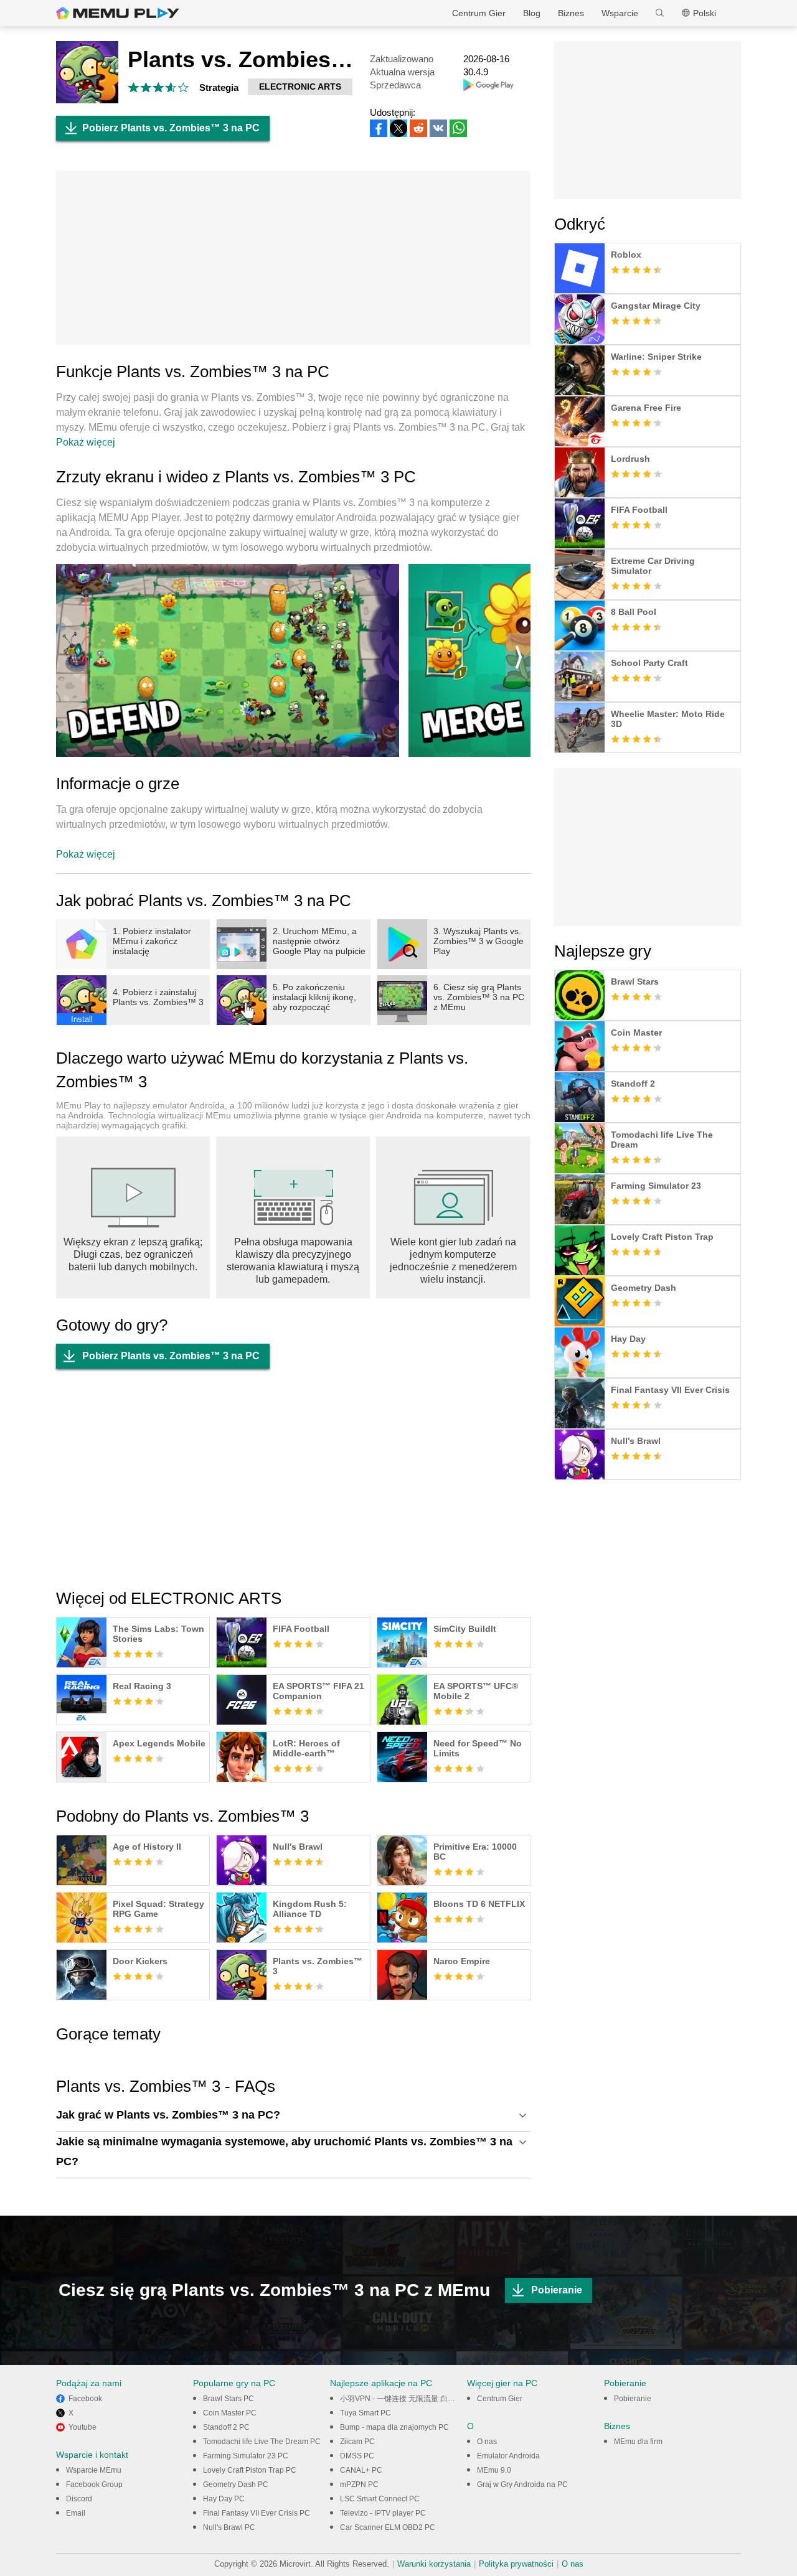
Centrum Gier (479, 13)
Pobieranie (557, 2290)
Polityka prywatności (516, 2564)
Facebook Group (94, 2485)
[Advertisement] (293, 258)
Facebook (85, 2399)
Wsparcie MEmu (94, 2470)
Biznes (571, 13)
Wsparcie (620, 13)
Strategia (219, 87)
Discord (79, 2499)
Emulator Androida (508, 2456)
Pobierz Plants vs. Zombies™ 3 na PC (171, 128)
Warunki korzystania (434, 2564)
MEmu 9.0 (494, 2470)
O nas (487, 2442)
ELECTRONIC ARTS (300, 87)
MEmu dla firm (638, 2442)
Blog (532, 13)
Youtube (83, 2427)
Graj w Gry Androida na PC (522, 2485)
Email (76, 2513)
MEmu (118, 13)
